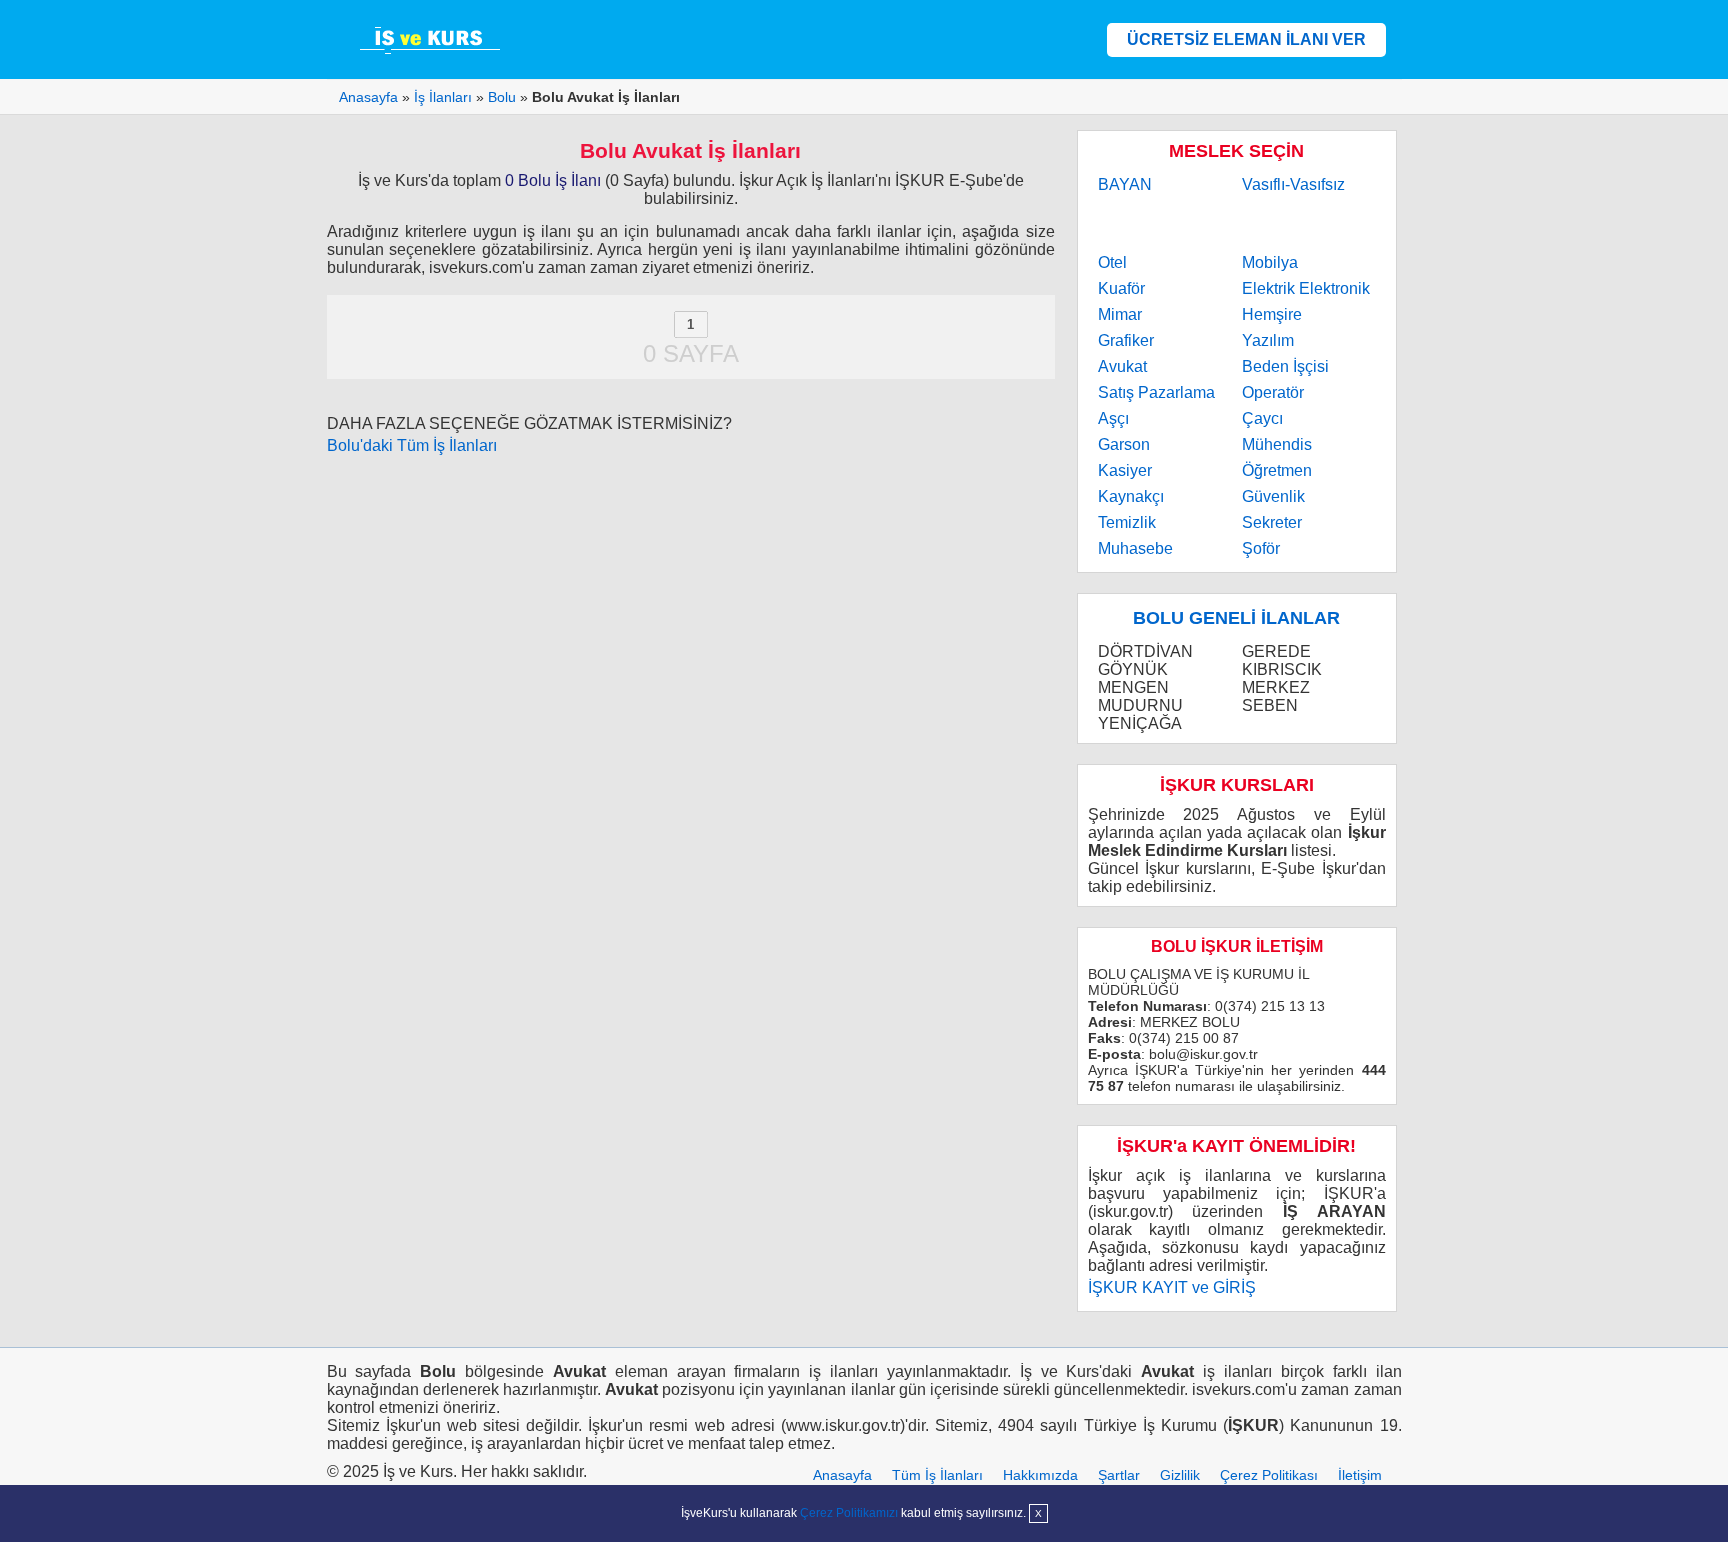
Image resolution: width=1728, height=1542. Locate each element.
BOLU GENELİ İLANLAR (1236, 618)
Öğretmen (1277, 470)
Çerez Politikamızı (849, 1513)
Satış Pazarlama (1156, 392)
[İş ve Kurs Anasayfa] (432, 39)
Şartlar (1119, 1475)
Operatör (1273, 392)
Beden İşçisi (1285, 366)
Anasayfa (842, 1475)
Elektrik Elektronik (1306, 288)
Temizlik (1127, 522)
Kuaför (1121, 288)
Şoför (1261, 548)
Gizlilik (1180, 1475)
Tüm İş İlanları (937, 1475)
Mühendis (1277, 444)
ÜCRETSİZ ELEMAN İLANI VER (1246, 39)
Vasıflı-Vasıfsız (1293, 184)
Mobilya (1270, 262)
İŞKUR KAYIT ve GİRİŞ (1172, 1287)
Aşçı (1113, 418)
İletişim (1360, 1475)
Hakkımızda (1040, 1475)
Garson (1124, 444)
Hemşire (1272, 314)
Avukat (1122, 366)
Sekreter (1272, 522)
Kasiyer (1125, 470)
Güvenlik (1273, 496)
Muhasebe (1135, 548)
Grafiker (1126, 340)
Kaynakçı (1131, 496)
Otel (1112, 262)
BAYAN (1125, 184)
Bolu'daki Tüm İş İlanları (412, 445)
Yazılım (1268, 340)
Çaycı (1262, 418)
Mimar (1120, 314)
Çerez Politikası (1269, 1475)
